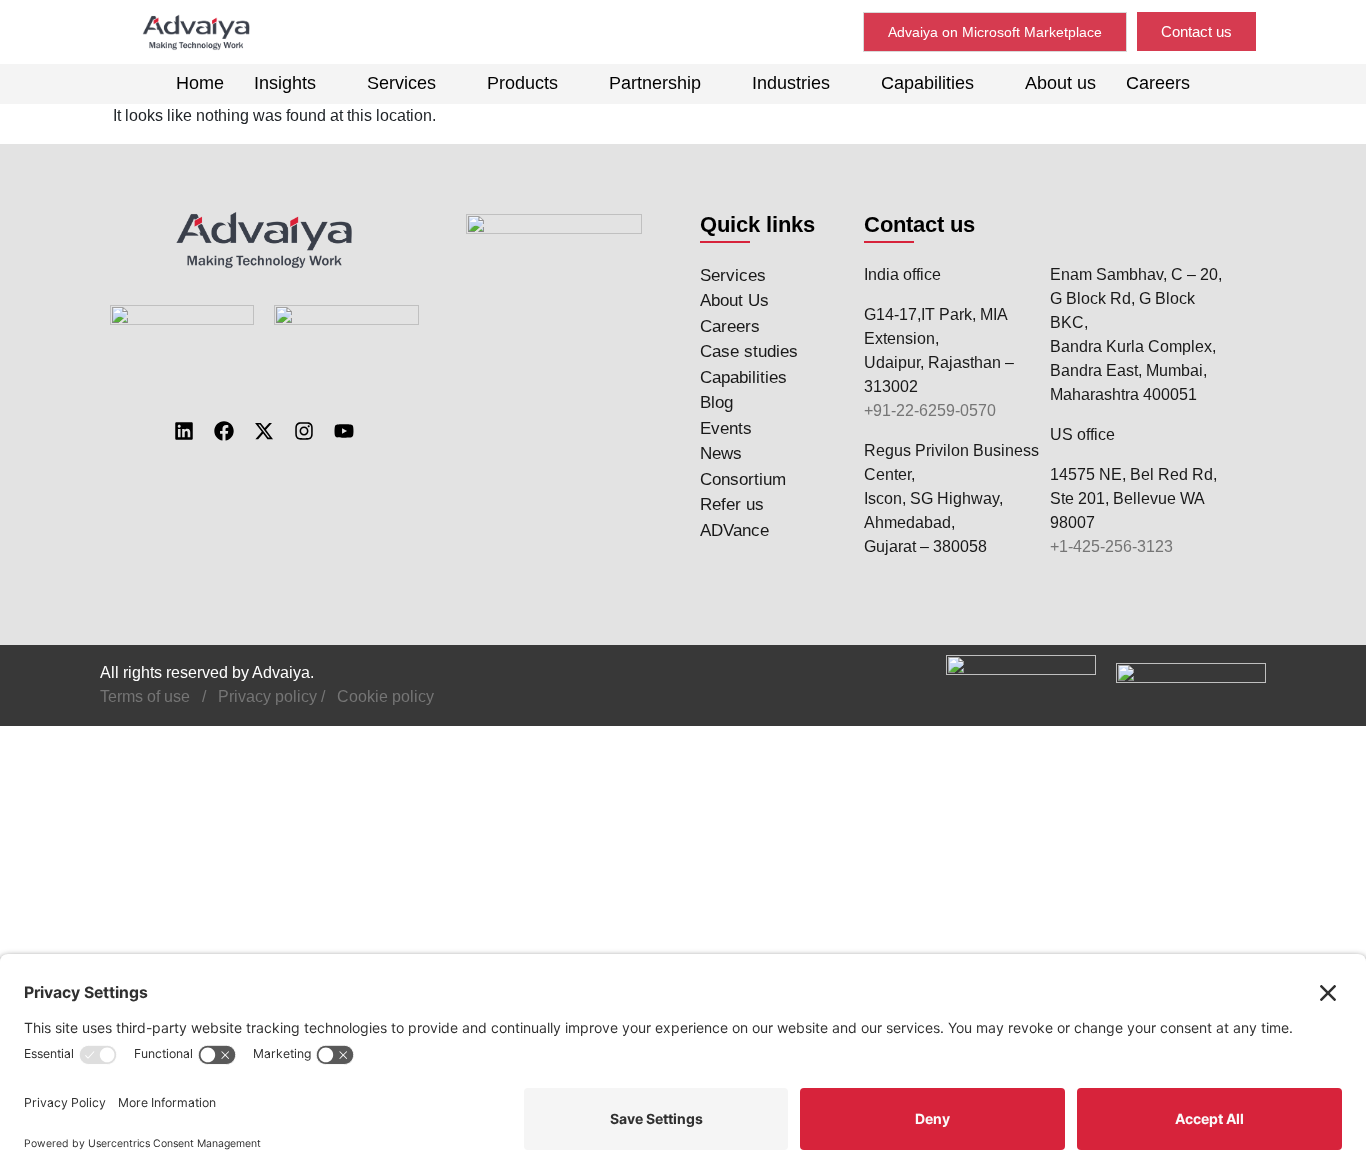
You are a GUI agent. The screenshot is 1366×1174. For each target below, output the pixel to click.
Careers (1158, 83)
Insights (285, 83)
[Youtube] (344, 431)
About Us (734, 300)
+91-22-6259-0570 (930, 410)
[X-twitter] (264, 431)
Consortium (743, 479)
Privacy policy (267, 696)
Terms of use (145, 696)
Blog (716, 402)
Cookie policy (385, 696)
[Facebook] (224, 431)
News (721, 453)
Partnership (655, 83)
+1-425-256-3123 (1111, 546)
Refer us (732, 504)
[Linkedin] (184, 431)
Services (401, 83)
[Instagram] (304, 431)
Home (200, 83)
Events (726, 428)
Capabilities (927, 83)
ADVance (734, 530)
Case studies (749, 351)
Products (522, 83)
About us (1060, 83)
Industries (791, 83)
